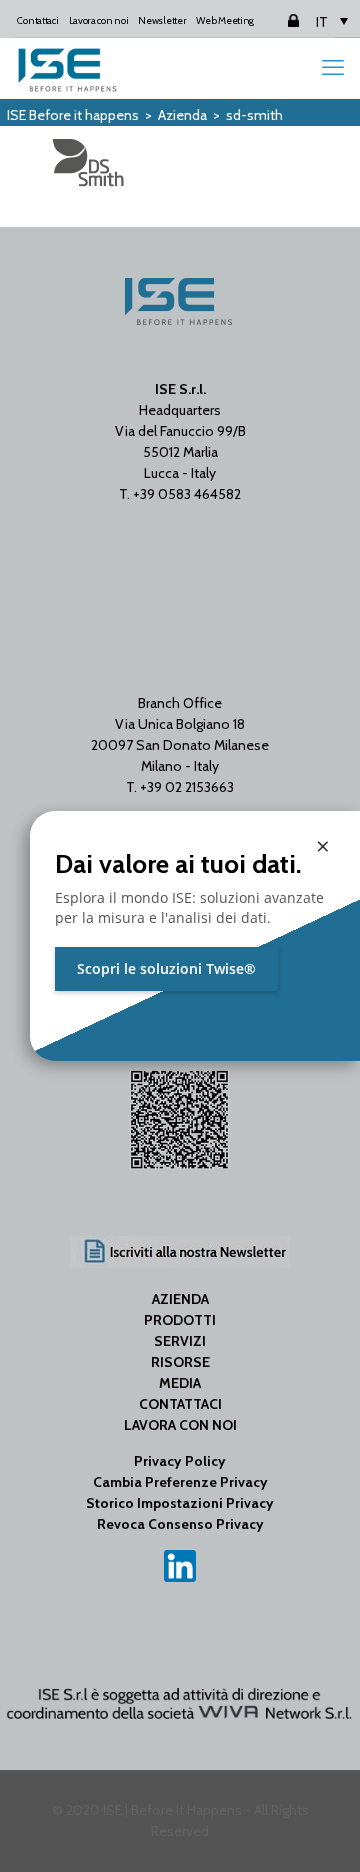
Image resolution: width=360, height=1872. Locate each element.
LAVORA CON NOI (180, 1425)
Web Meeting (225, 20)
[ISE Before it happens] (67, 68)
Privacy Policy (180, 1461)
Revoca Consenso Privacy (180, 1524)
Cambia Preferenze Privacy (180, 1482)
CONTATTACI (180, 1404)
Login (276, 20)
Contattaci (37, 20)
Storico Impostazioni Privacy (180, 1503)
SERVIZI (180, 1341)
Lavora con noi (99, 20)
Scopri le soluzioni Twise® (166, 968)
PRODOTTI (180, 1320)
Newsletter (162, 20)
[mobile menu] (333, 68)
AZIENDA (180, 1299)
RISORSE (180, 1362)
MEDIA (180, 1383)
